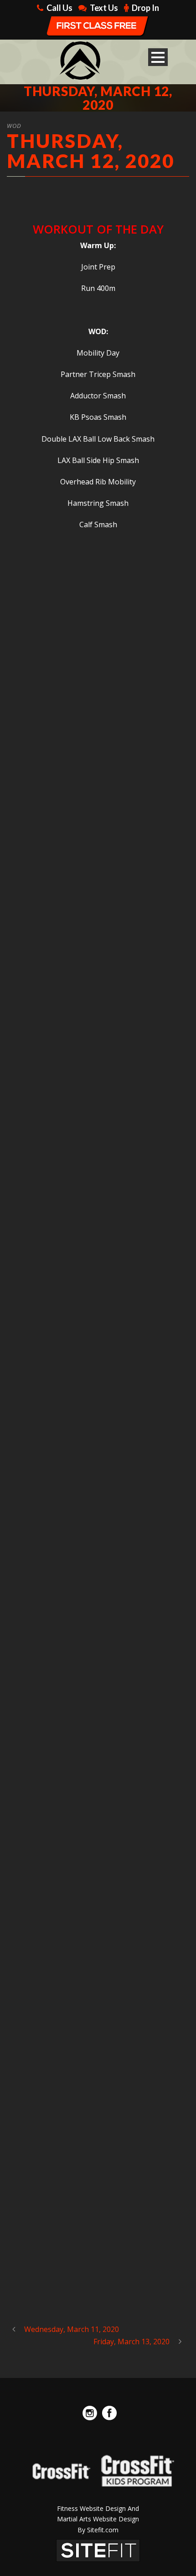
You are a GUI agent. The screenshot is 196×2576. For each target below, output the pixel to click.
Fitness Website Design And (98, 2508)
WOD (14, 126)
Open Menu (158, 57)
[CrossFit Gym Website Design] (98, 2550)
